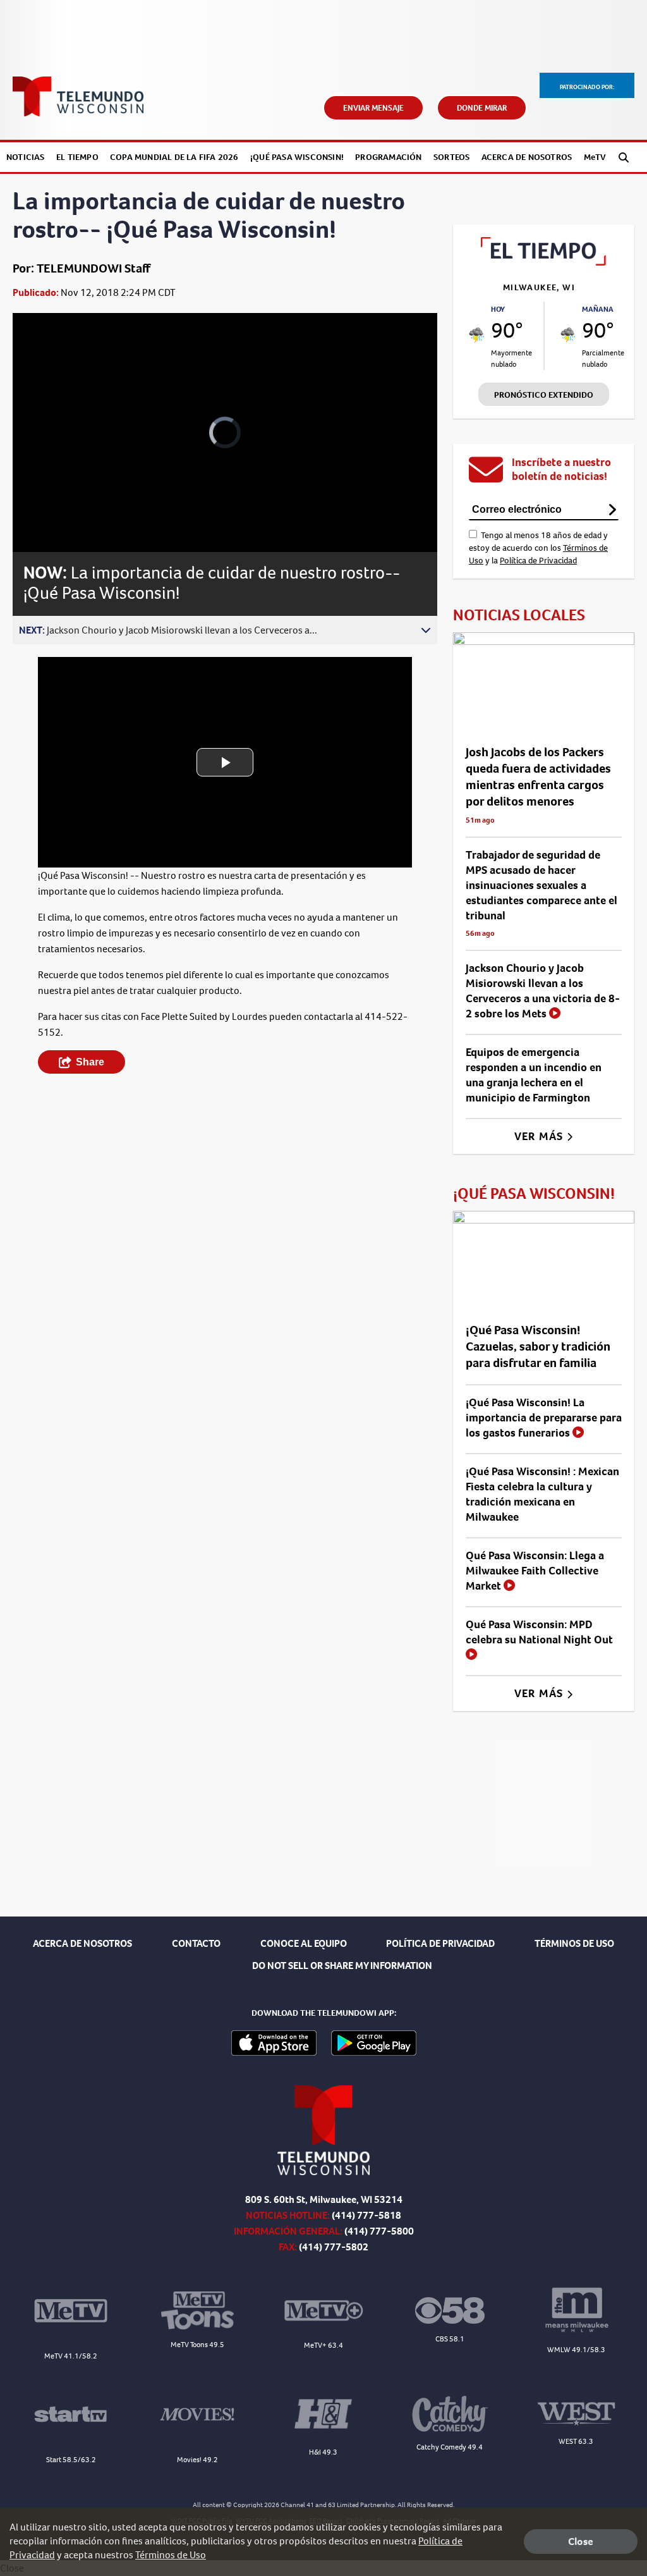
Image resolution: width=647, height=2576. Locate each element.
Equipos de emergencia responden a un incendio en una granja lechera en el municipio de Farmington (534, 1075)
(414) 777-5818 (366, 2215)
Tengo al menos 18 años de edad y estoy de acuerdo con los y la (538, 548)
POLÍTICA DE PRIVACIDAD (440, 1943)
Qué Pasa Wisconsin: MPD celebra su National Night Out (539, 1632)
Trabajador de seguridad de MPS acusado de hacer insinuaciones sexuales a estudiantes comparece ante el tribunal (541, 885)
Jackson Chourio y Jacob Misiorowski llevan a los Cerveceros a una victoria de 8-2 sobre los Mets (543, 991)
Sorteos (451, 157)
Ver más (541, 1136)
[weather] (477, 335)
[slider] (57, 498)
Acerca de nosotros (527, 157)
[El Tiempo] (544, 262)
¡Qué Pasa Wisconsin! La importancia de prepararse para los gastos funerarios (544, 1418)
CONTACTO (196, 1943)
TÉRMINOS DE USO (574, 1943)
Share (90, 1062)
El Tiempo (77, 157)
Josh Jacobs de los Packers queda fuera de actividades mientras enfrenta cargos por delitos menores (538, 777)
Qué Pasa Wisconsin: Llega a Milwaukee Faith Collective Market (535, 1571)
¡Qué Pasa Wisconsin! (297, 157)
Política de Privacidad (538, 561)
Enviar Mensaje (373, 108)
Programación (388, 157)
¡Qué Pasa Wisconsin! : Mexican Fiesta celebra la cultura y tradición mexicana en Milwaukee (542, 1494)
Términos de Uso (171, 2555)
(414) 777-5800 (379, 2231)
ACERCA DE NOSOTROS (82, 1943)
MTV (595, 157)
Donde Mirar (482, 108)
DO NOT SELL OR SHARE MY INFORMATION (342, 1966)
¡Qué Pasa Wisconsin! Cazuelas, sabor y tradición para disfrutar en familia (538, 1346)
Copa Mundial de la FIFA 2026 (174, 157)
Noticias (26, 157)
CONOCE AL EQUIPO (304, 1943)
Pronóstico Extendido (544, 395)
